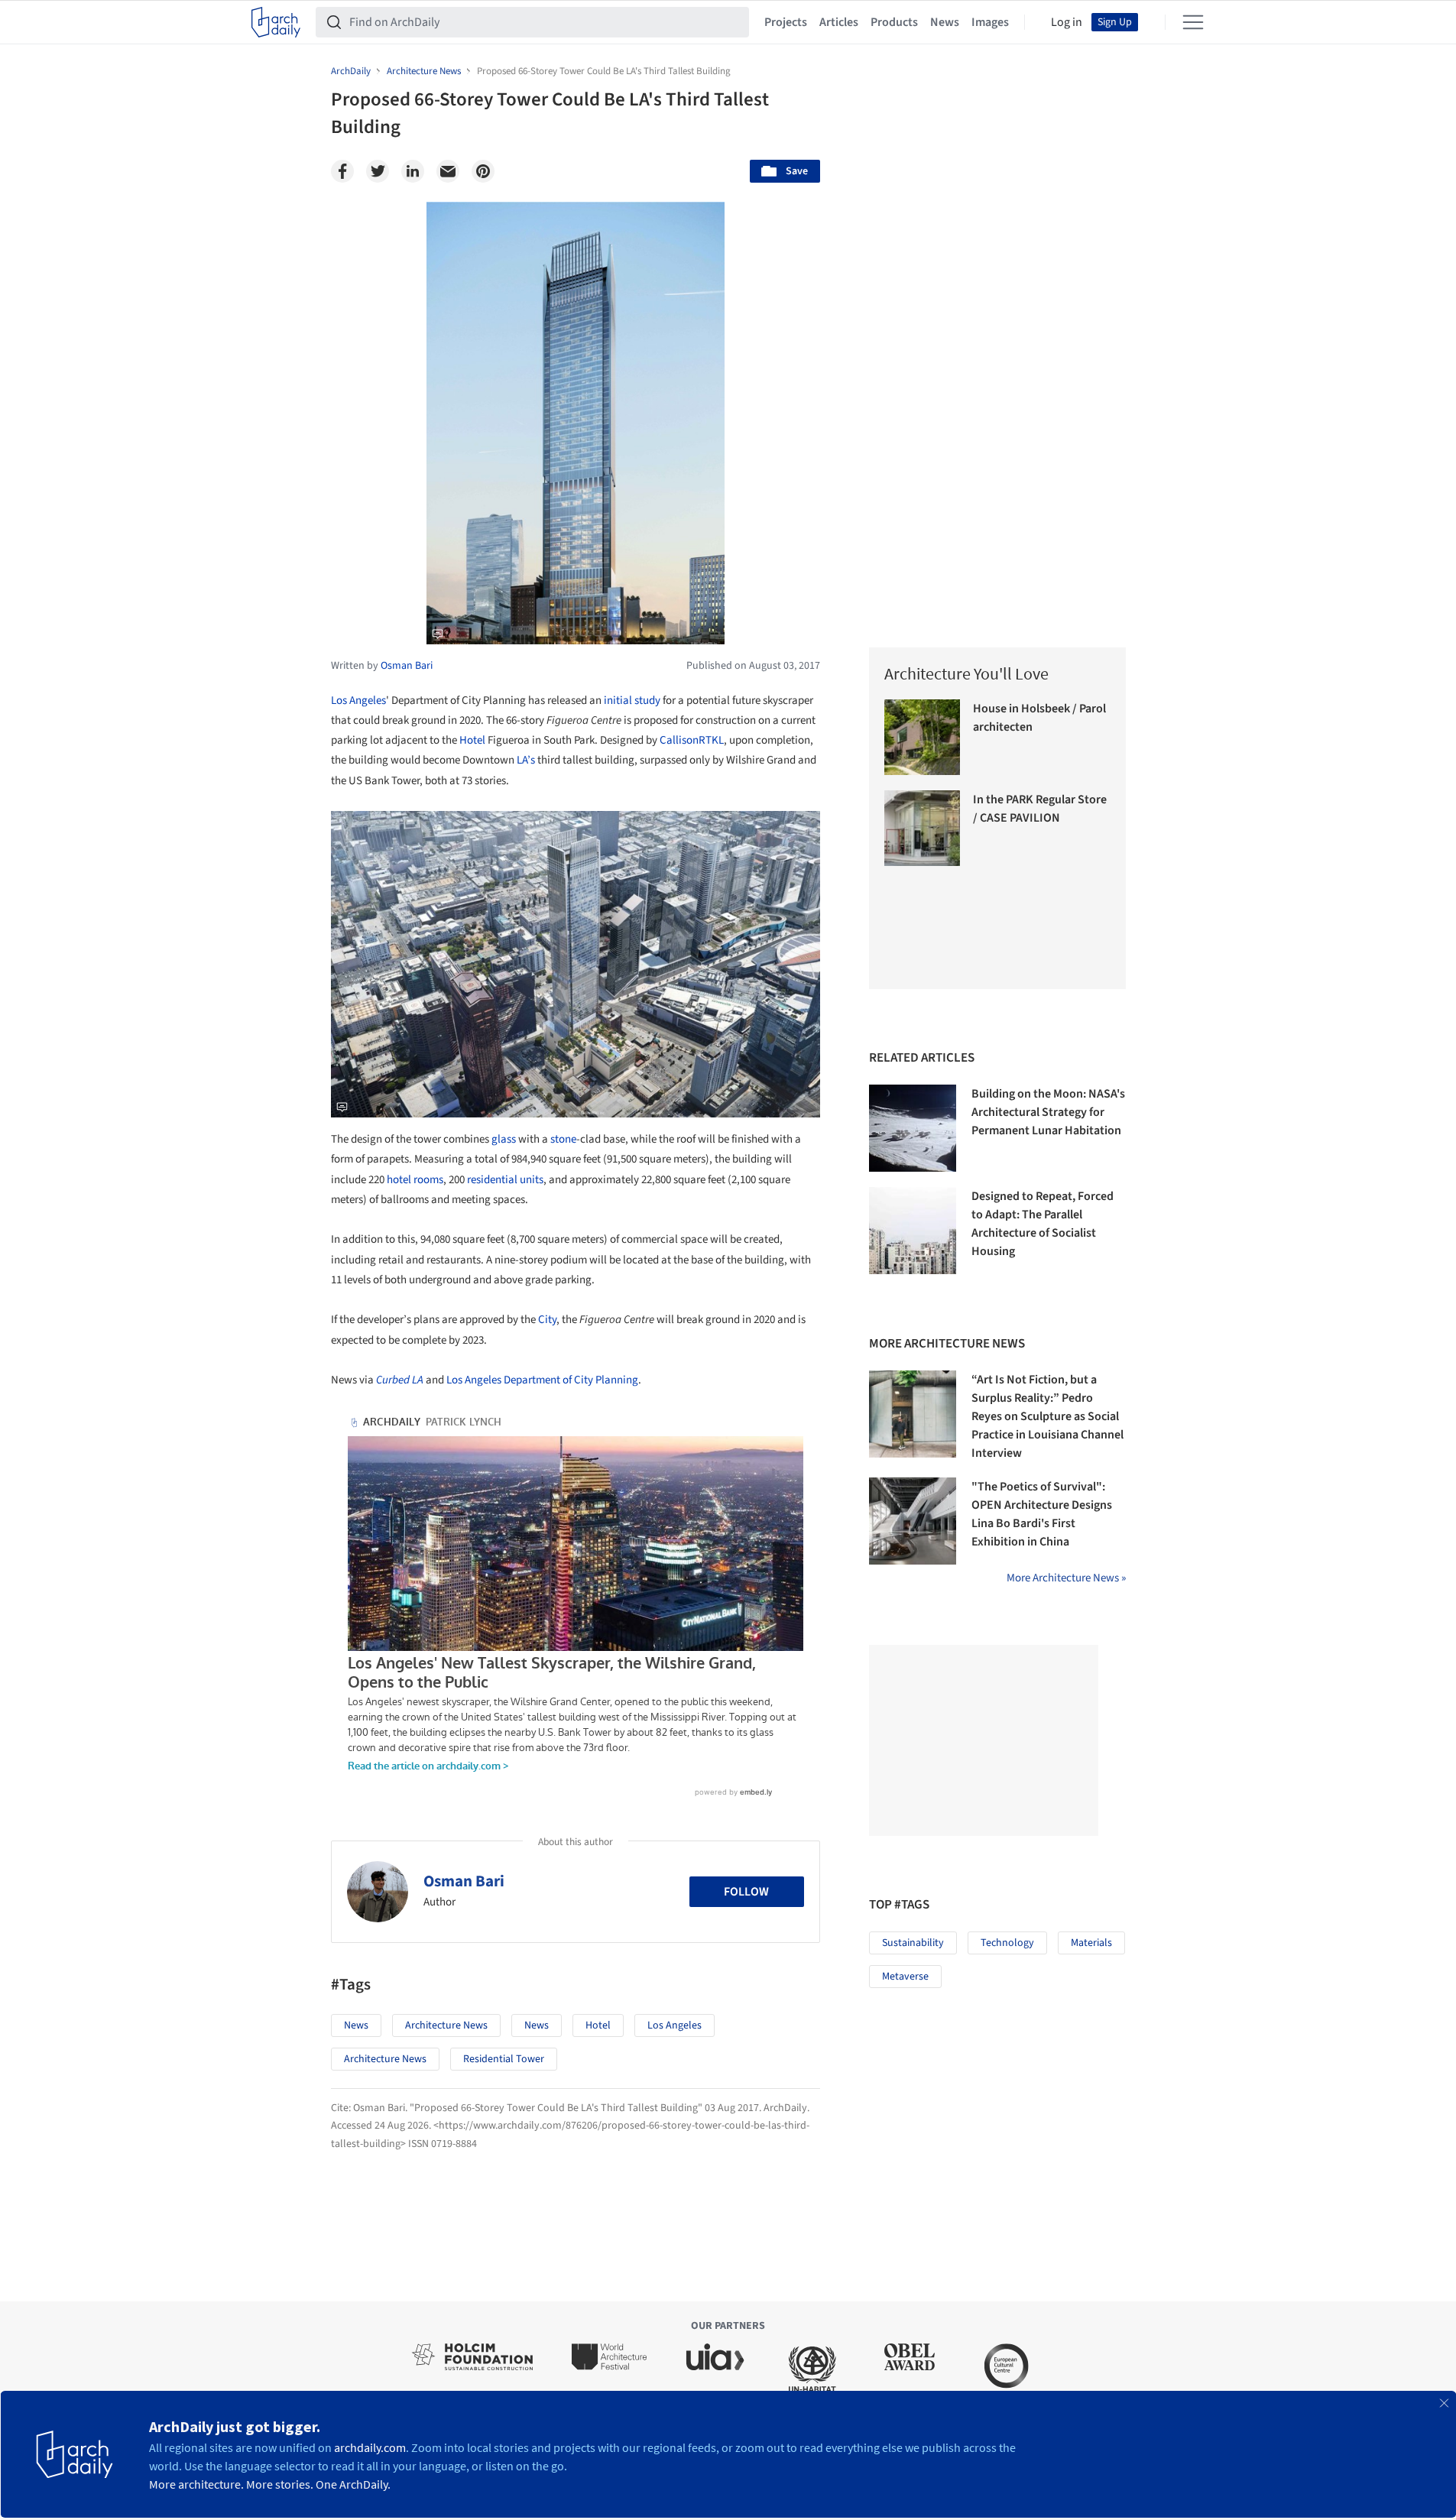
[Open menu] (1193, 22)
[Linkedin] (413, 171)
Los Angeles (358, 701)
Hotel (472, 740)
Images (990, 22)
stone (563, 1139)
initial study (632, 701)
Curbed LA (400, 1380)
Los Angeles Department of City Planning (542, 1380)
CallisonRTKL (692, 740)
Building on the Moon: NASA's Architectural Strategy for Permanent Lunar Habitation (1048, 1112)
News (945, 22)
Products (894, 22)
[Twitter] (378, 171)
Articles (839, 22)
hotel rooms (415, 1180)
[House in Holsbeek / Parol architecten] (922, 737)
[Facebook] (342, 171)
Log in (1067, 22)
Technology (1007, 1943)
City (547, 1320)
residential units (505, 1180)
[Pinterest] (483, 171)
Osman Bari (464, 1881)
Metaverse (905, 1977)
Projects (786, 22)
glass (504, 1139)
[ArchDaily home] (276, 22)
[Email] (448, 171)
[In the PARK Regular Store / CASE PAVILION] (922, 828)
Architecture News (446, 2025)
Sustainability (913, 1943)
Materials (1091, 1943)
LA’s (526, 760)
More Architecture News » (1066, 1578)
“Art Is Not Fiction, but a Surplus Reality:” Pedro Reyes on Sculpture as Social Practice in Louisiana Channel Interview (1047, 1416)
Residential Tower (504, 2059)
